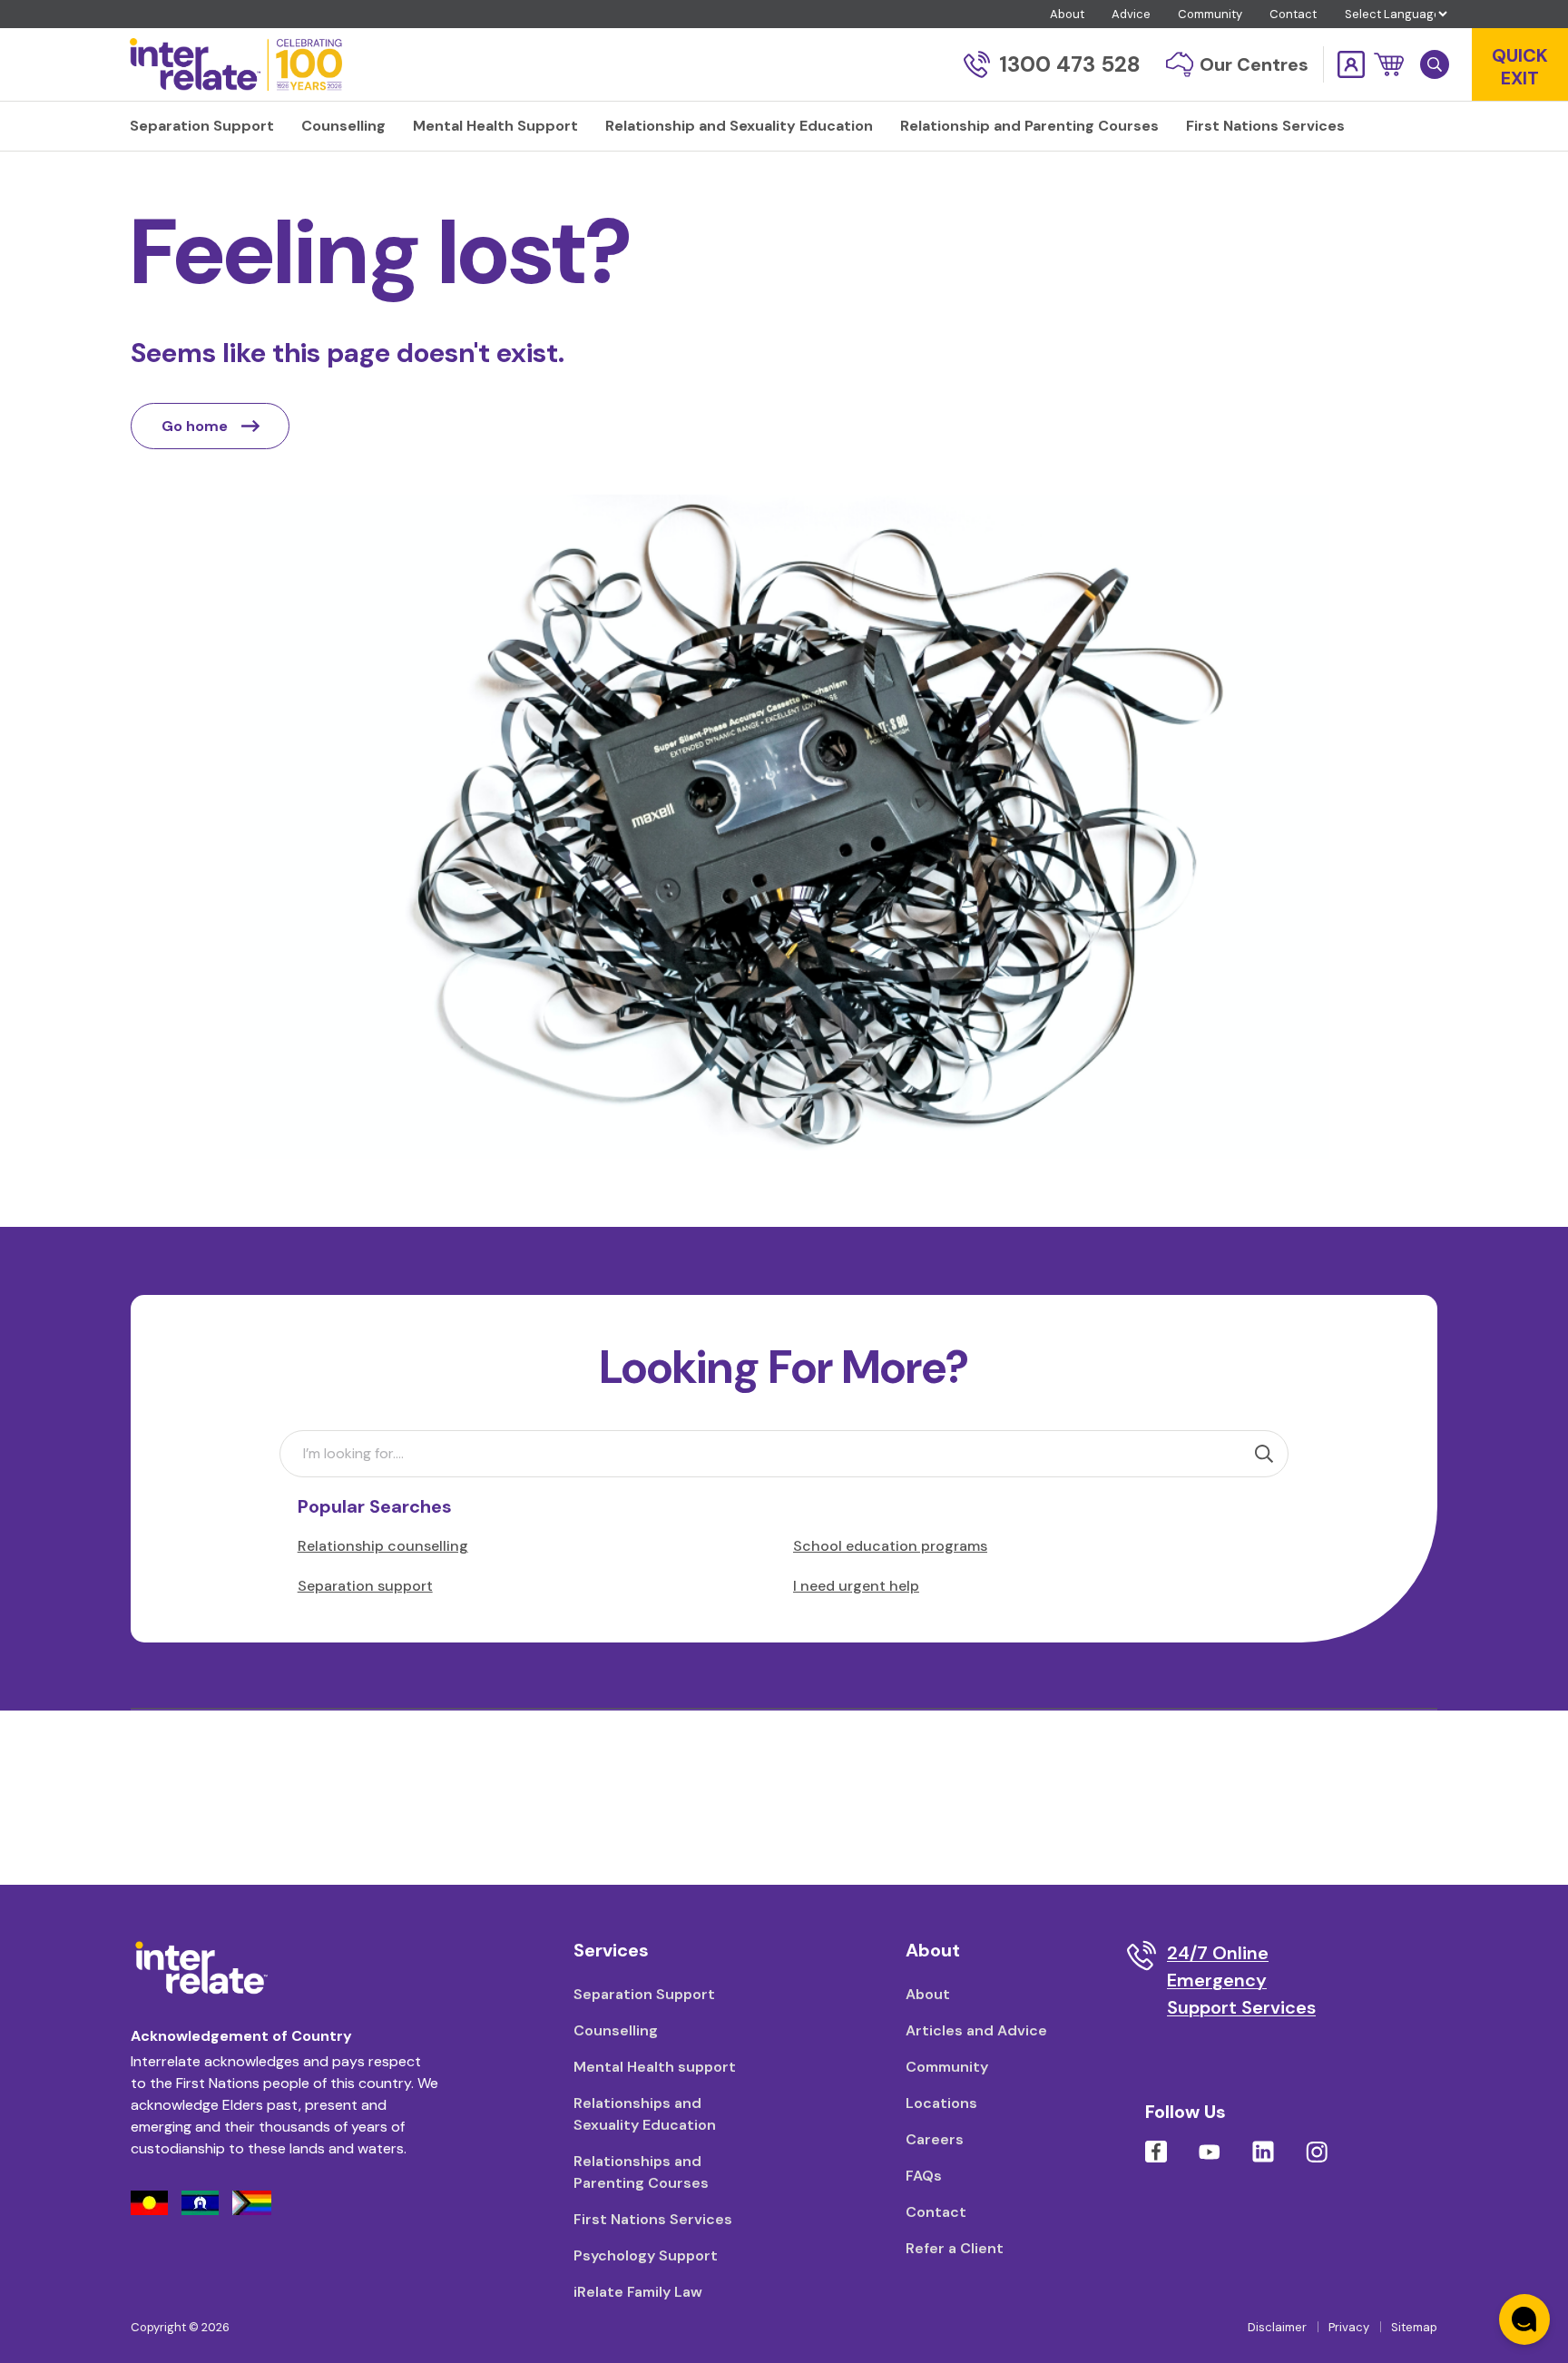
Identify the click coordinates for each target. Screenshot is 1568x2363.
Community (1210, 14)
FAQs (924, 2176)
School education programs (890, 1546)
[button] (1389, 64)
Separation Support (644, 1994)
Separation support (365, 1586)
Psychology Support (646, 2255)
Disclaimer (1277, 2327)
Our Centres (1254, 64)
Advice (1131, 14)
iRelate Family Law (638, 2292)
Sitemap (1414, 2327)
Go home (195, 426)
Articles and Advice (976, 2030)
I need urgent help (856, 1586)
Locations (941, 2103)
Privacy (1349, 2327)
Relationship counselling (383, 1546)
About (1067, 14)
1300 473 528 (1070, 64)
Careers (935, 2139)
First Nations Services (653, 2219)
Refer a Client (955, 2248)
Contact (1293, 14)
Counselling (616, 2030)
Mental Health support (655, 2067)
